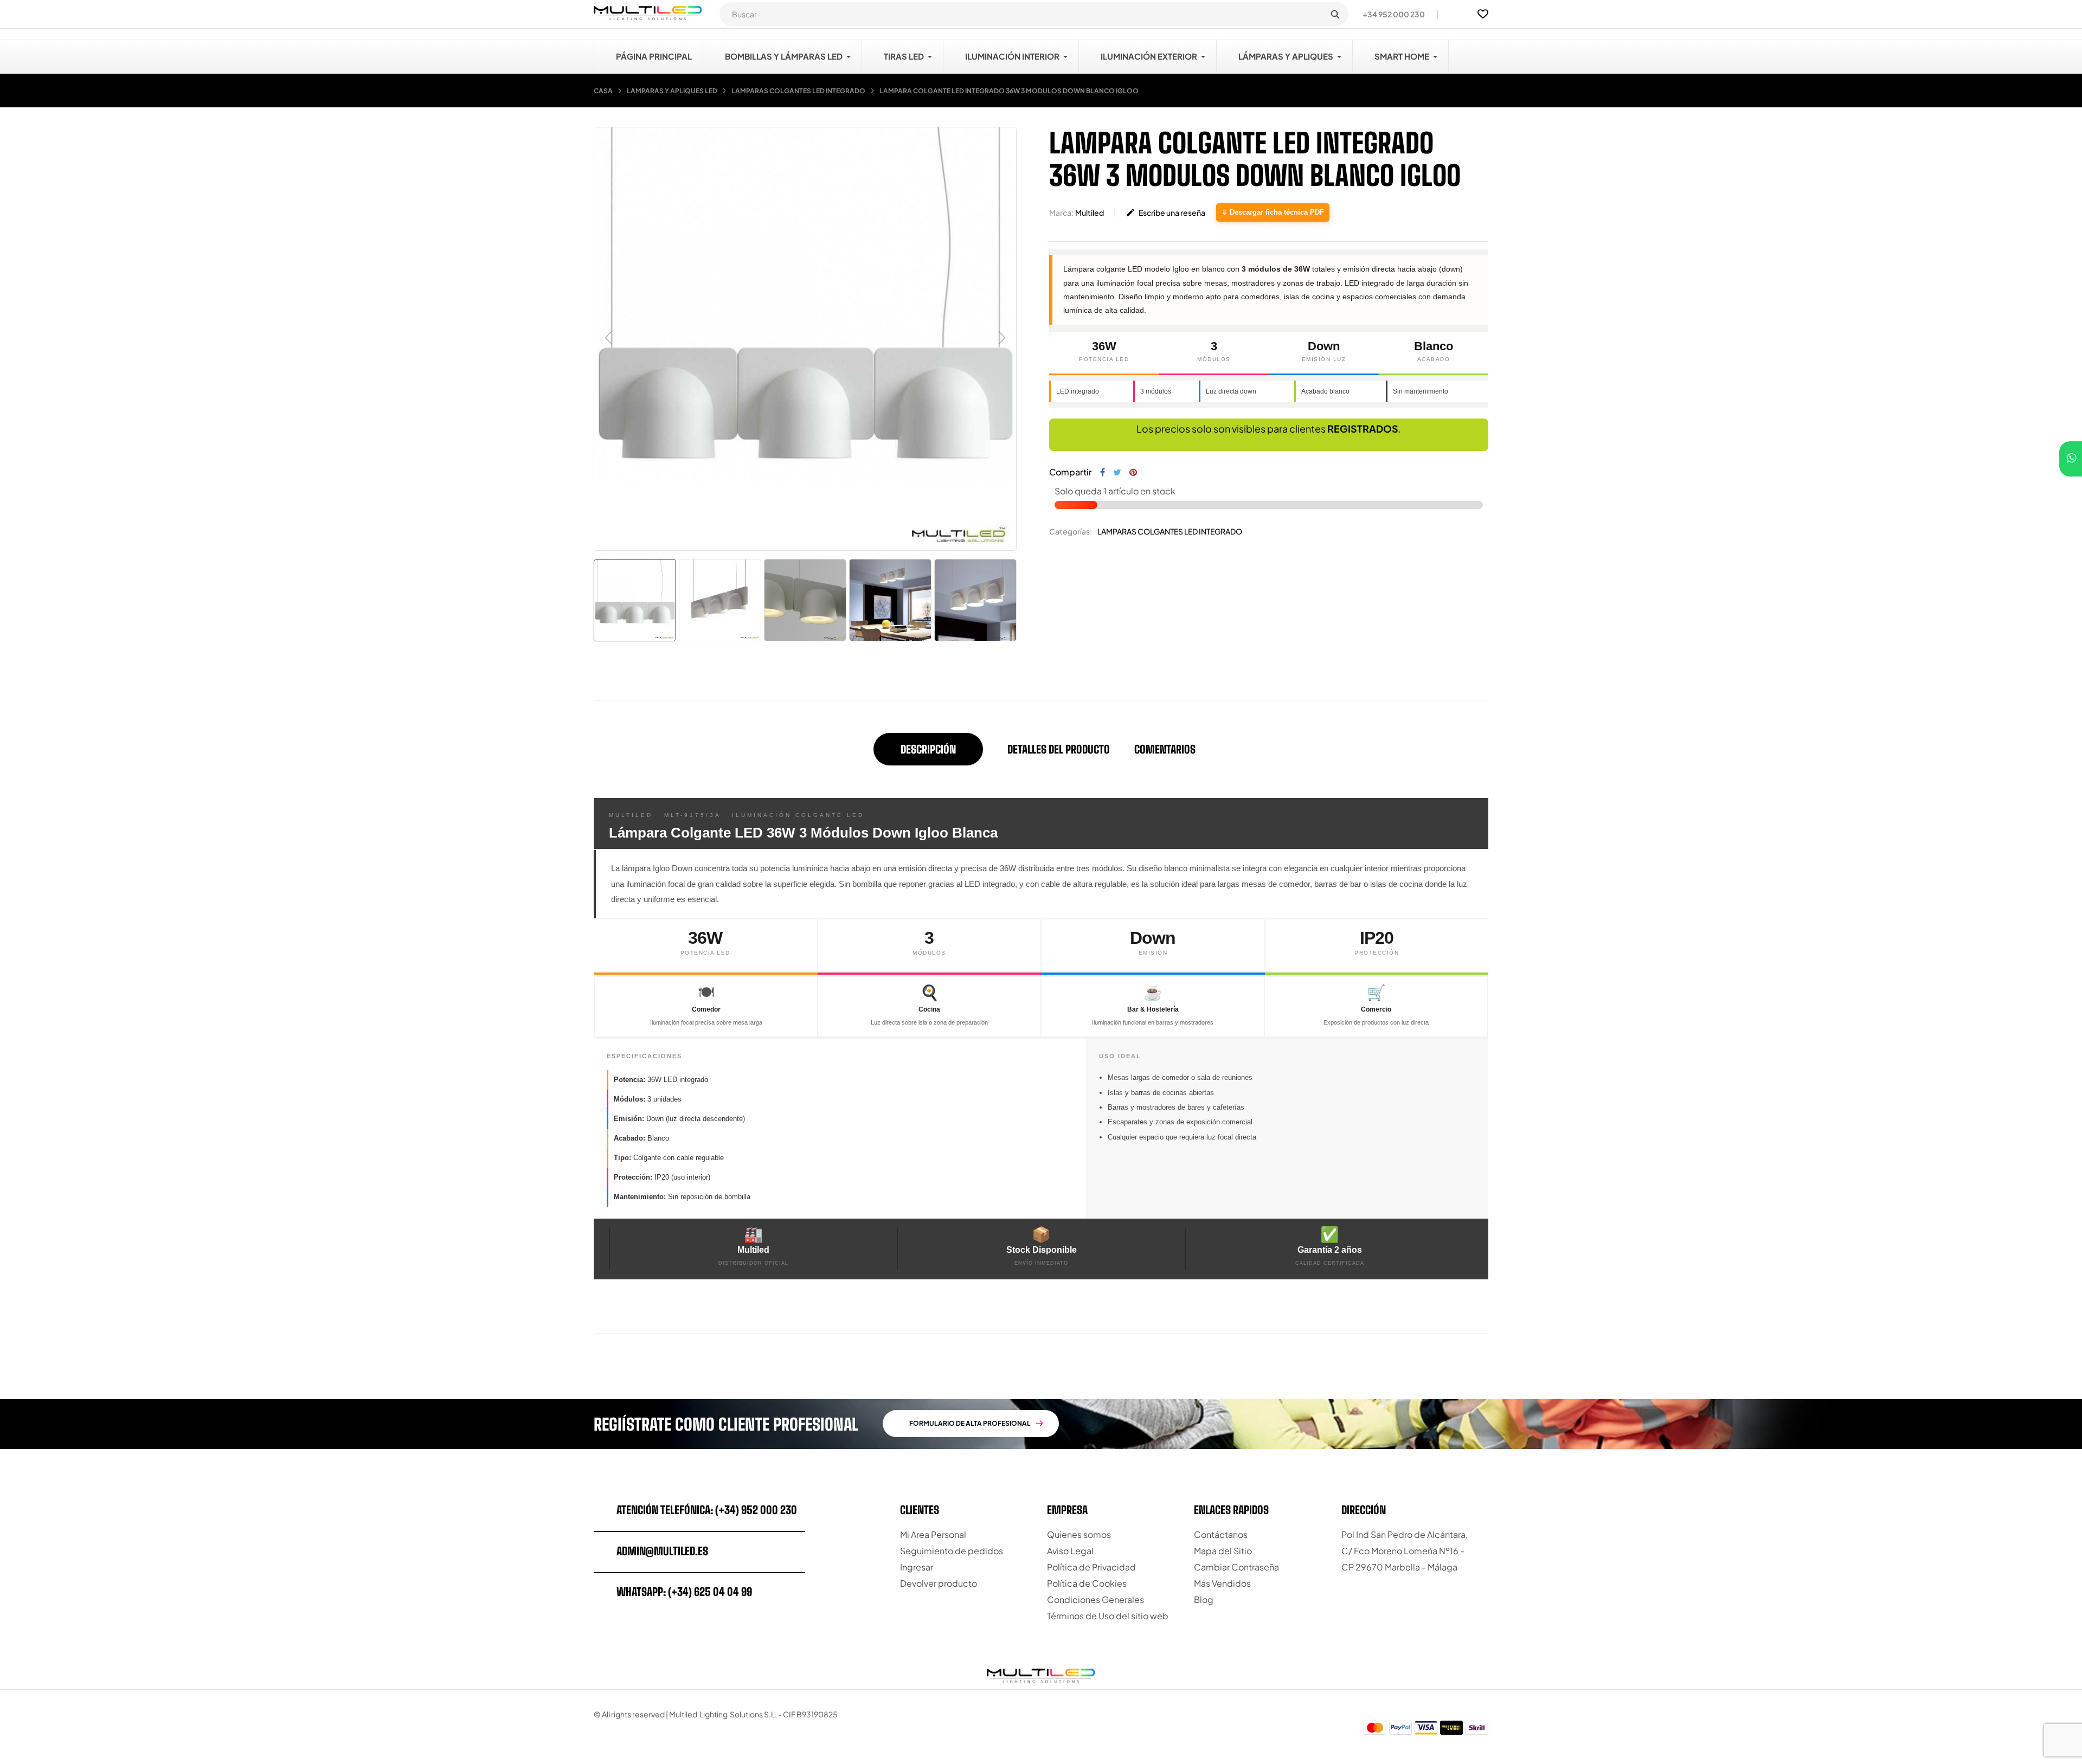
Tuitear (1117, 472)
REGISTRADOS (1363, 429)
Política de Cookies (1087, 1583)
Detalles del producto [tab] (1059, 749)
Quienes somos (1079, 1534)
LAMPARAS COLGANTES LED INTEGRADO (1170, 531)
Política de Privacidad (1091, 1567)
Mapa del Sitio (1223, 1551)
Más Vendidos (1222, 1583)
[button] (1389, 14)
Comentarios (1165, 749)
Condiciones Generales (1095, 1599)
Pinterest (1133, 472)
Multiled (1090, 213)
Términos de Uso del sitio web (1108, 1616)
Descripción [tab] (928, 749)
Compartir (1103, 472)
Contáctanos (1221, 1534)
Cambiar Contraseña (1236, 1567)
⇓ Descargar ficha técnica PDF (1273, 212)
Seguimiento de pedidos (952, 1551)
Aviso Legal (1070, 1551)
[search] (1335, 14)
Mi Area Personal (933, 1534)
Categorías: (1071, 531)
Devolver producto (939, 1583)
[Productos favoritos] (1483, 14)
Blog (1204, 1599)
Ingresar (917, 1567)
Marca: (1061, 213)
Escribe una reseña (1165, 213)
